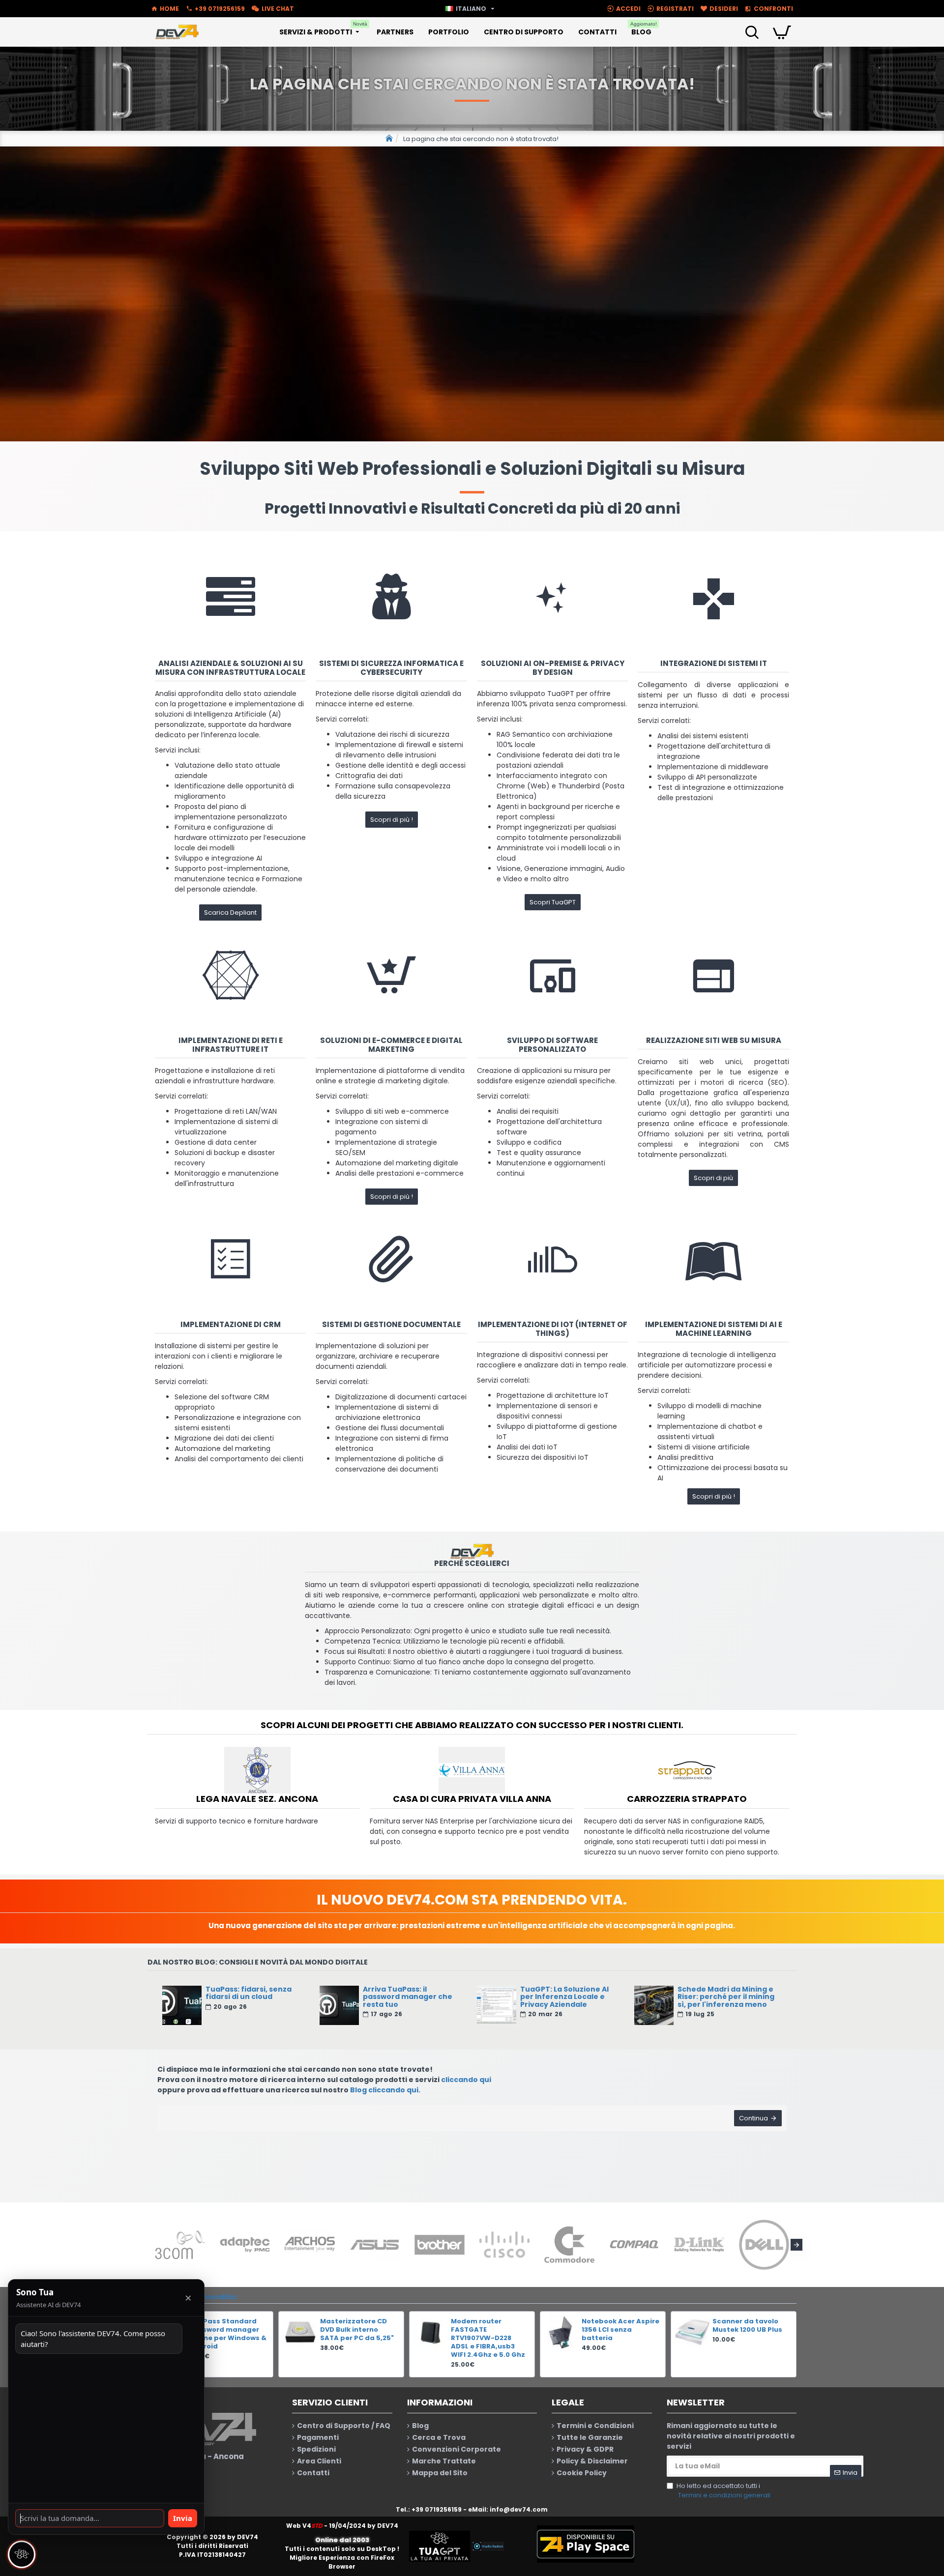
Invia (183, 2518)
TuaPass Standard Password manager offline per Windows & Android (228, 2334)
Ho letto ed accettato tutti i (723, 2491)
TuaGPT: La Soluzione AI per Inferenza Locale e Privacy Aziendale (564, 1997)
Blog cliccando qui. (385, 2090)
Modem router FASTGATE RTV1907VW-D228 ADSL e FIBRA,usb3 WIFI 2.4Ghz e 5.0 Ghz (488, 2338)
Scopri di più (713, 1178)
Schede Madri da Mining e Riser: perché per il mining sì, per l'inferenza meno (726, 1997)
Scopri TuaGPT (553, 902)
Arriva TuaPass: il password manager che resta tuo (408, 1997)
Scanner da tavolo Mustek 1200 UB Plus (747, 2326)
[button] (147, 2245)
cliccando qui (466, 2080)
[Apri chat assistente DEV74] (22, 2554)
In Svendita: (215, 2297)
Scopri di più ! (392, 820)
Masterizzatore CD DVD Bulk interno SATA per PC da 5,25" (357, 2330)
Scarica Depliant (230, 912)
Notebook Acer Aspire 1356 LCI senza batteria (620, 2330)
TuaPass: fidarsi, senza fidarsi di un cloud (249, 1993)
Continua (753, 2118)
